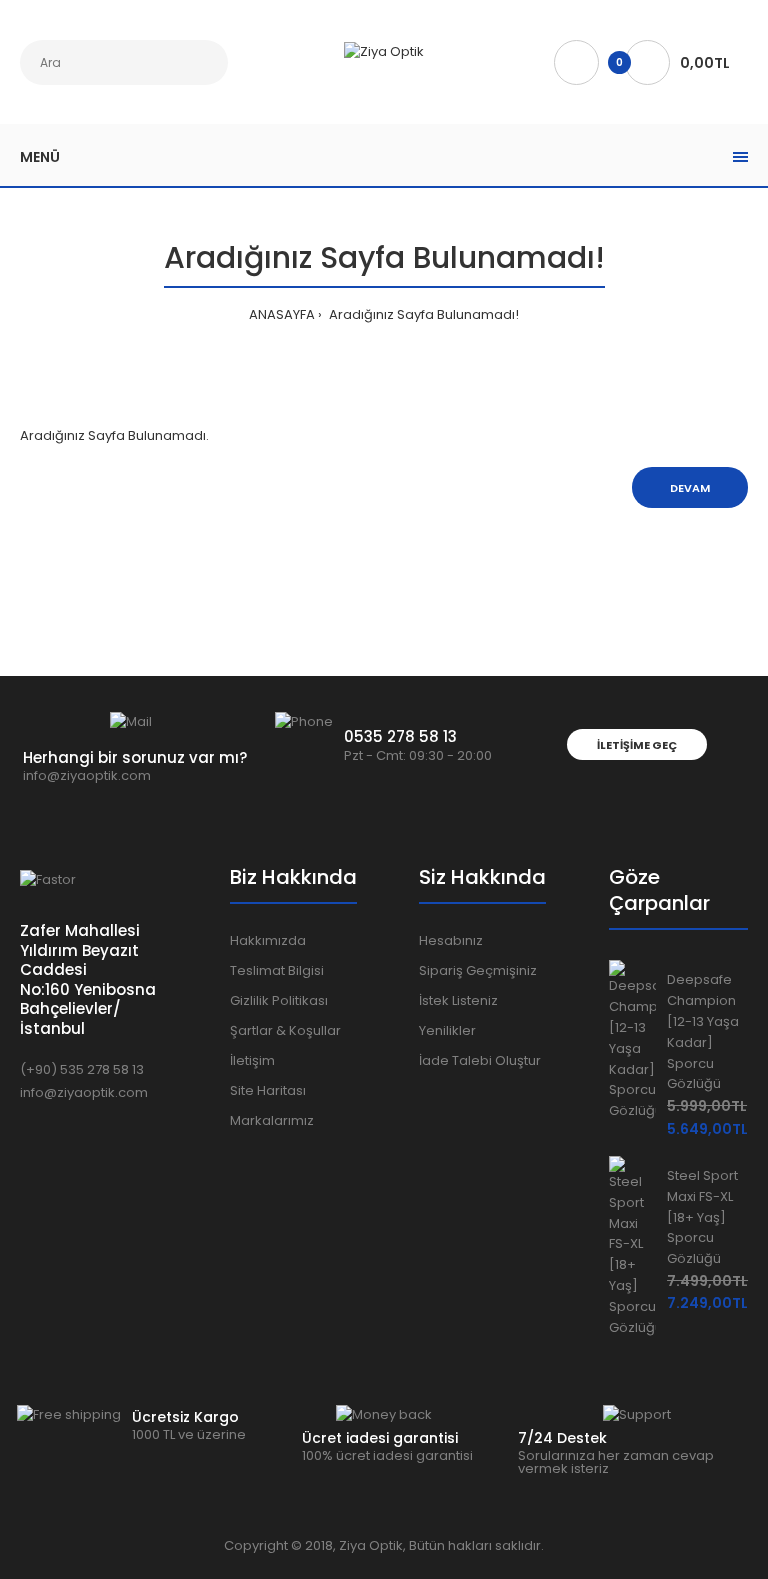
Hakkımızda (268, 940)
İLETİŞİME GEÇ (637, 745)
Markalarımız (272, 1120)
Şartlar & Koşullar (285, 1030)
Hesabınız (451, 940)
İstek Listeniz (458, 1000)
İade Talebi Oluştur (480, 1060)
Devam (690, 488)
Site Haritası (268, 1090)
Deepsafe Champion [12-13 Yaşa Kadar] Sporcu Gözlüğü (703, 1031)
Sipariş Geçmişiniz (478, 970)
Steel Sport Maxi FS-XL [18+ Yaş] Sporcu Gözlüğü (702, 1217)
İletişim (252, 1060)
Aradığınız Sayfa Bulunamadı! (422, 314)
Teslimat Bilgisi (277, 970)
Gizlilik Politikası (279, 1000)
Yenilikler (447, 1030)
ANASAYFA (282, 314)
